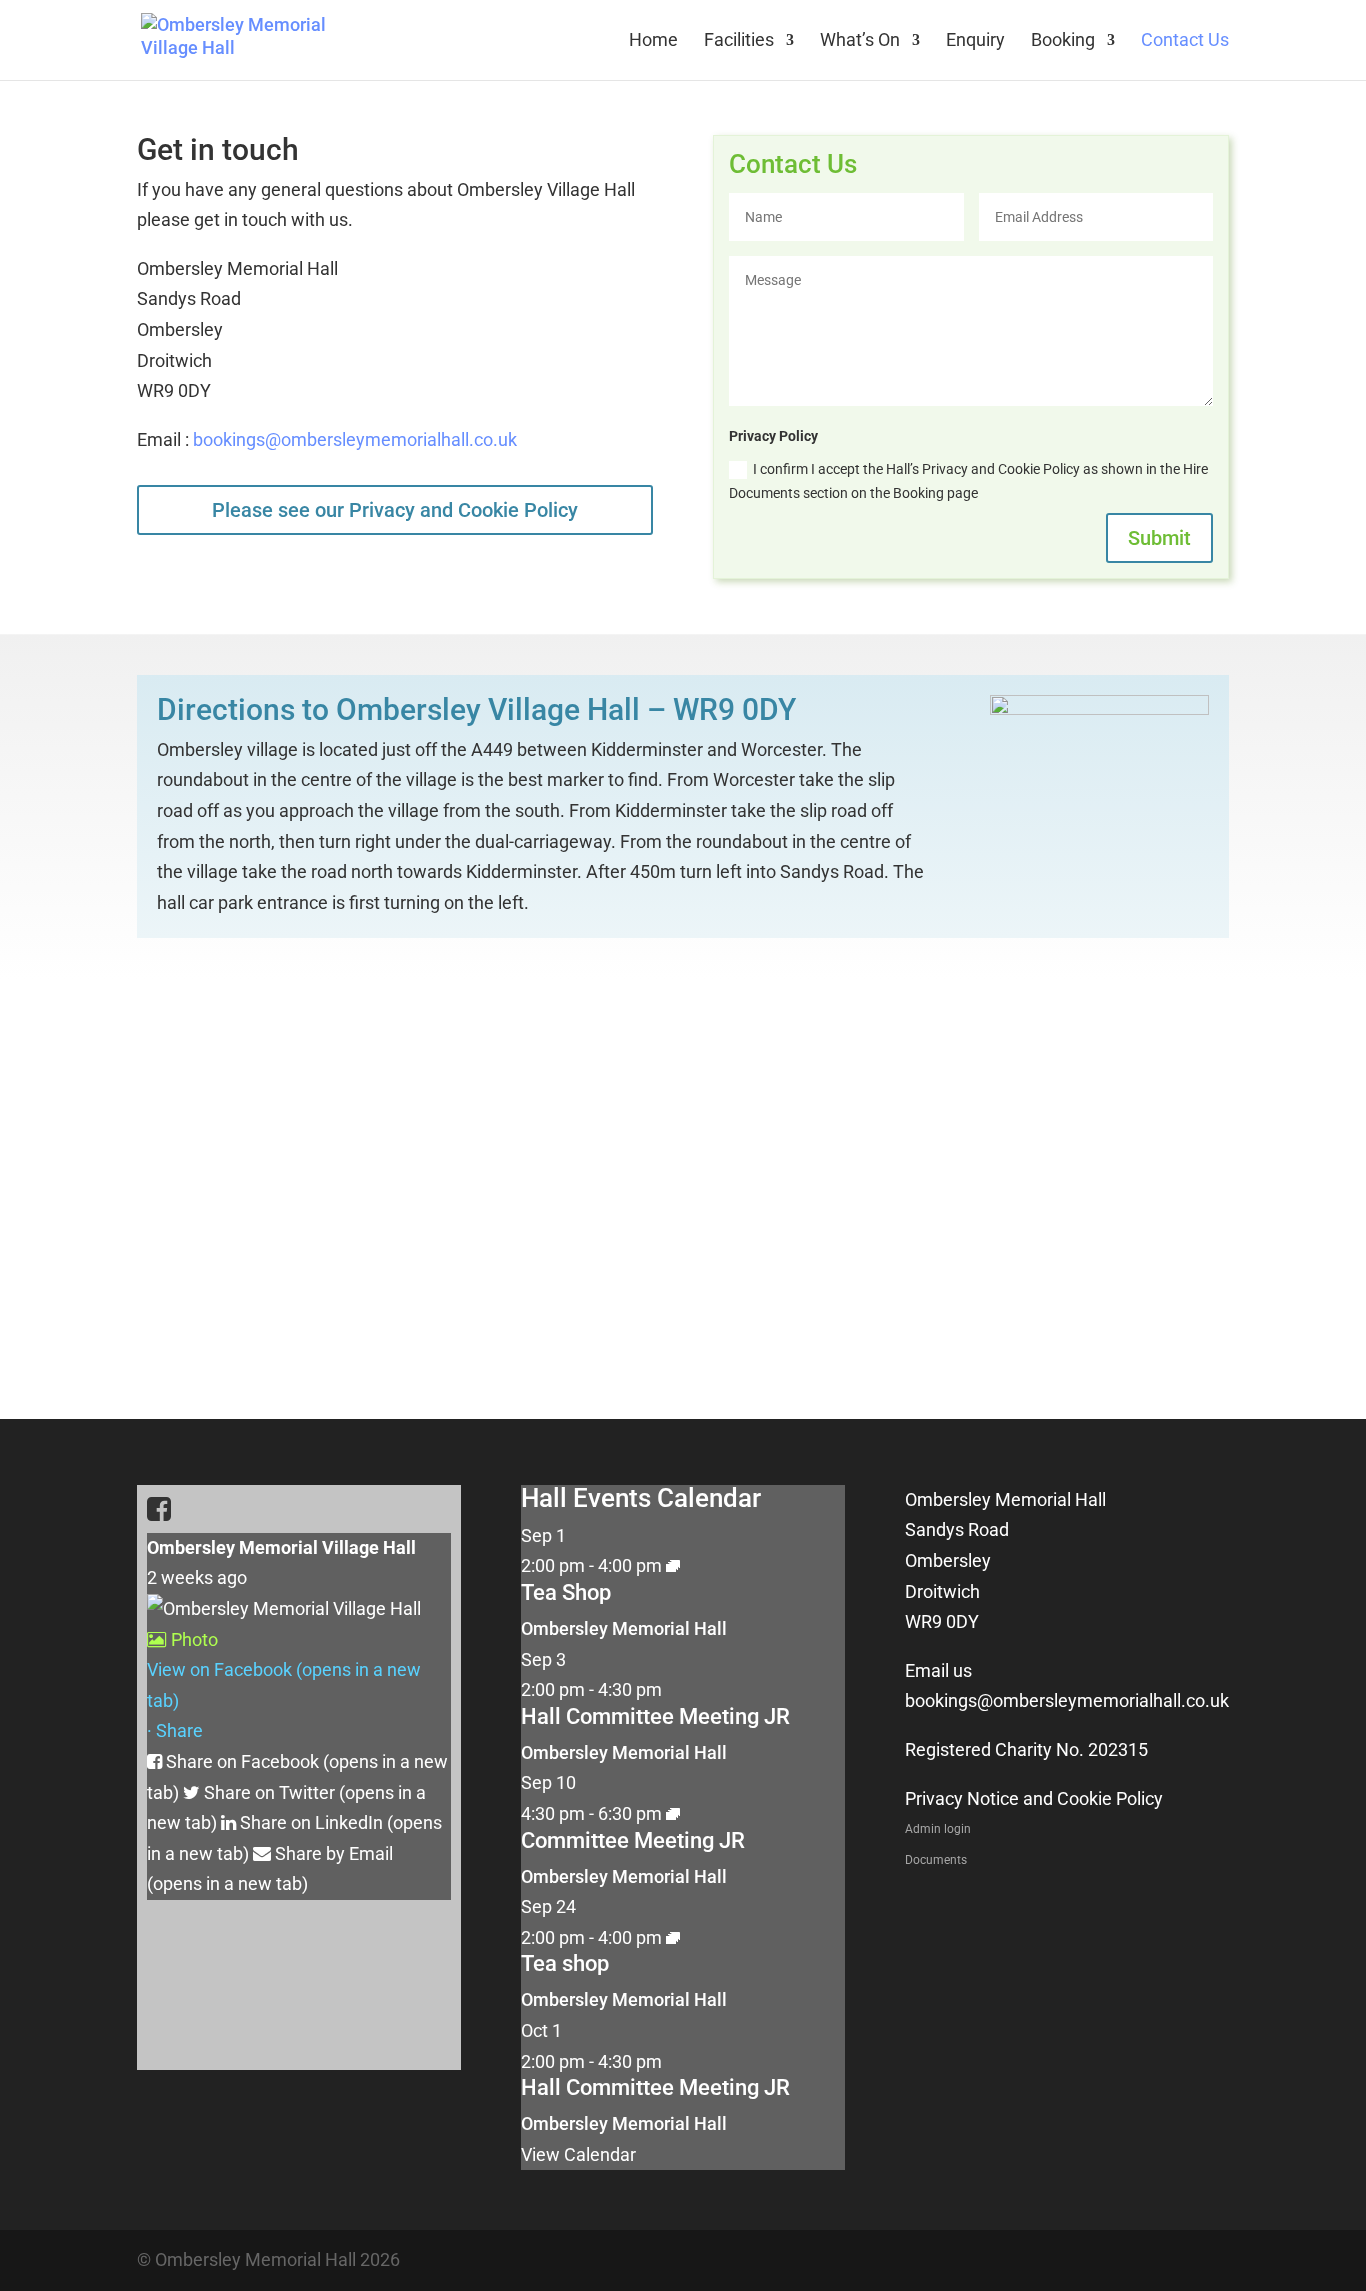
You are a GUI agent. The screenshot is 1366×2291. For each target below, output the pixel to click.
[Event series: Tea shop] (673, 1937)
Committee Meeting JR (633, 1840)
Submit (1159, 538)
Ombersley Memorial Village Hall (281, 1547)
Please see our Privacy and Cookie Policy (395, 510)
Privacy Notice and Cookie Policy (1034, 1798)
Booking (1063, 41)
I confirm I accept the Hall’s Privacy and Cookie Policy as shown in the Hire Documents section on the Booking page (968, 481)
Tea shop (565, 1963)
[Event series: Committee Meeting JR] (673, 1813)
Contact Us (1185, 41)
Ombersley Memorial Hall (624, 1628)
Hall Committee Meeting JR (655, 1716)
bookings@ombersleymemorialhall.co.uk (355, 439)
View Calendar (578, 2154)
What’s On (860, 41)
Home (653, 41)
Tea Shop (566, 1592)
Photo (194, 1639)
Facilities (739, 41)
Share (179, 1730)
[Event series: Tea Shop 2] (673, 1565)
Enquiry (975, 41)
